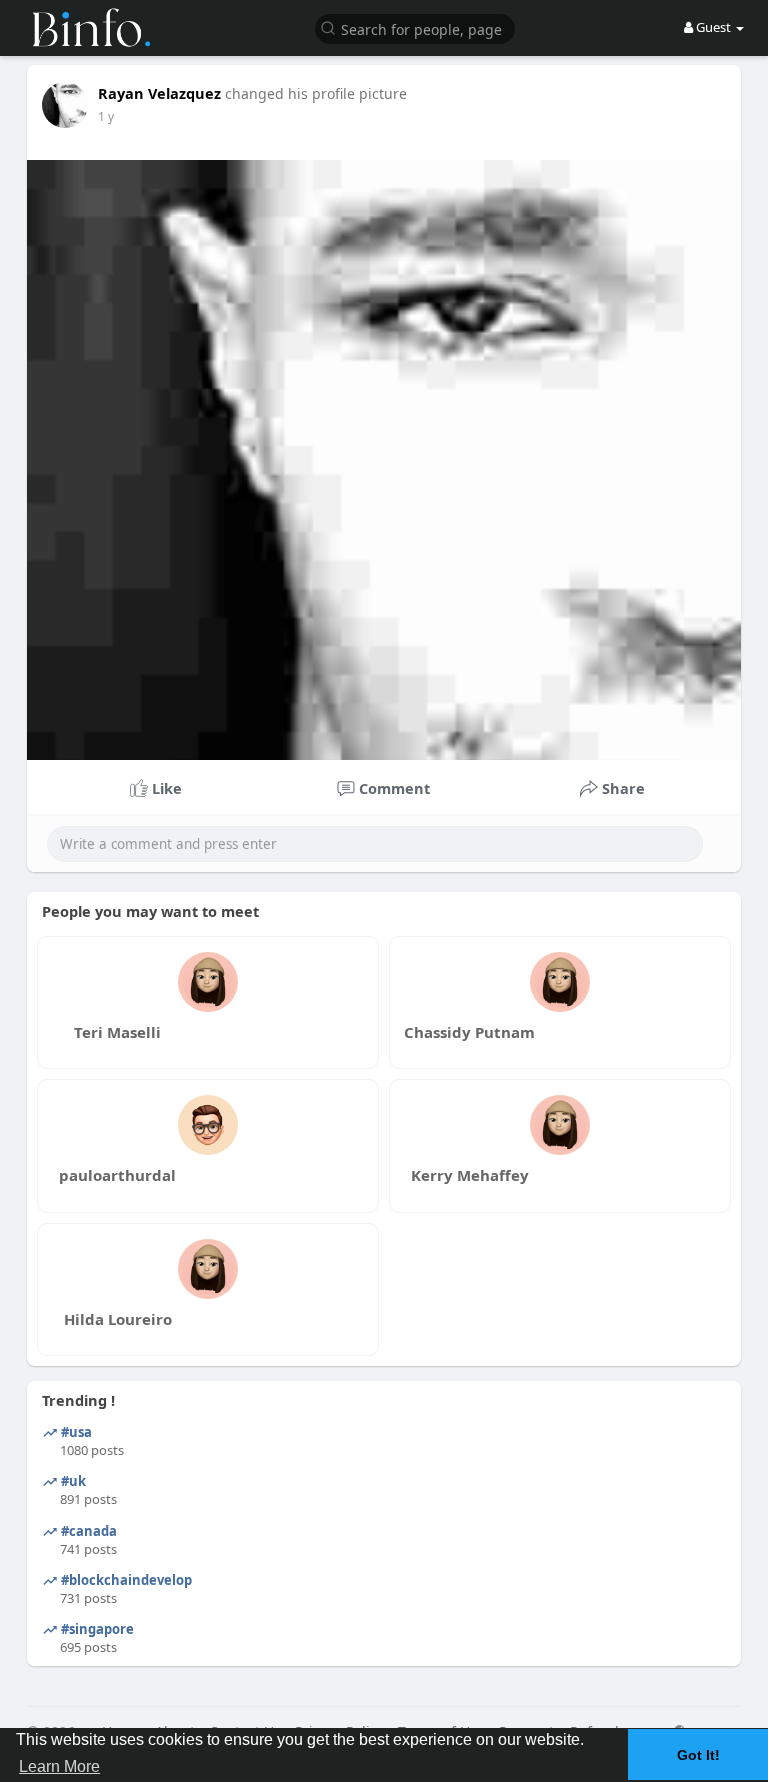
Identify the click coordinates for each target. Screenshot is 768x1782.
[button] (415, 27)
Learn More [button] (59, 1766)
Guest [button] (713, 27)
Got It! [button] (698, 1755)
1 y (106, 116)
